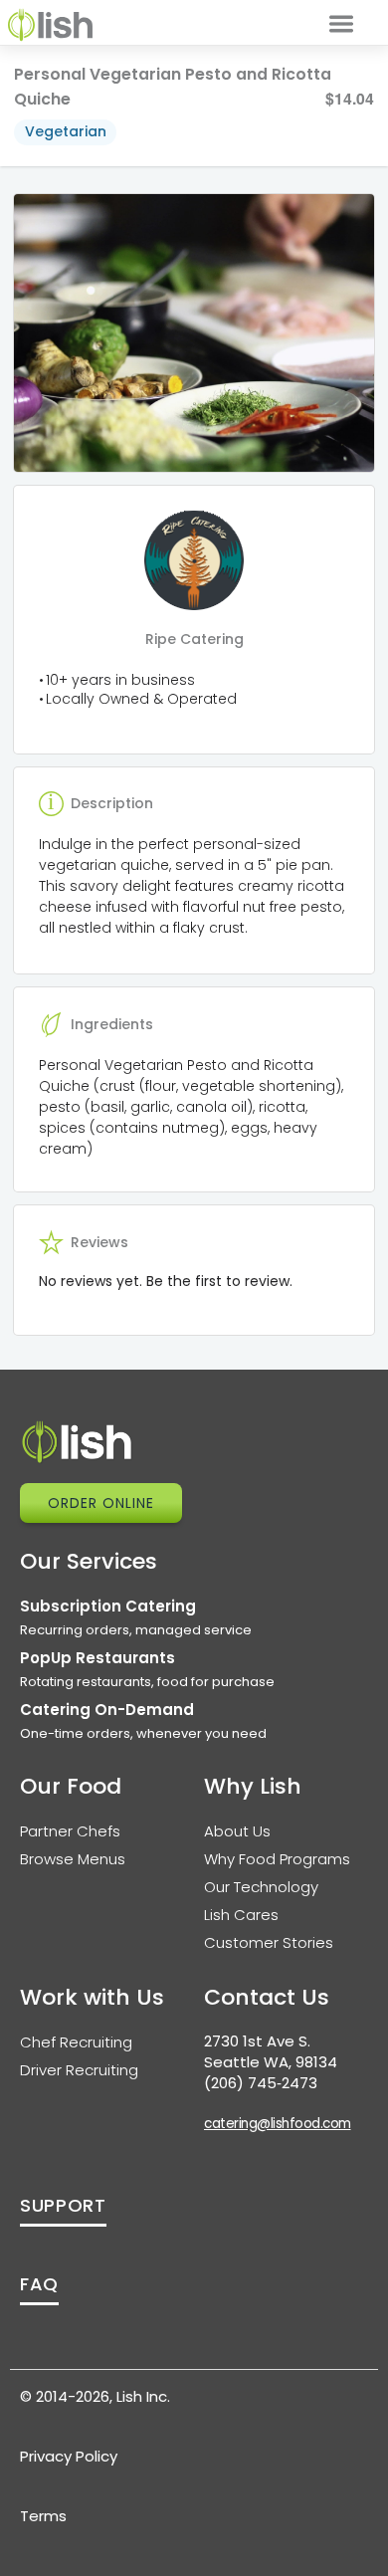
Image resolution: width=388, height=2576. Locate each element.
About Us (237, 1831)
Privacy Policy (69, 2456)
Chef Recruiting (76, 2042)
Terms (43, 2516)
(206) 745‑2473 (261, 2083)
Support (63, 2205)
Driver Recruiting (79, 2070)
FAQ (39, 2284)
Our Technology (261, 1887)
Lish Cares (241, 1915)
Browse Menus (73, 1859)
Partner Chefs (70, 1831)
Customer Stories (269, 1942)
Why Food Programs (277, 1859)
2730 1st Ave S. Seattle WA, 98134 (271, 2051)
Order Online (101, 1503)
